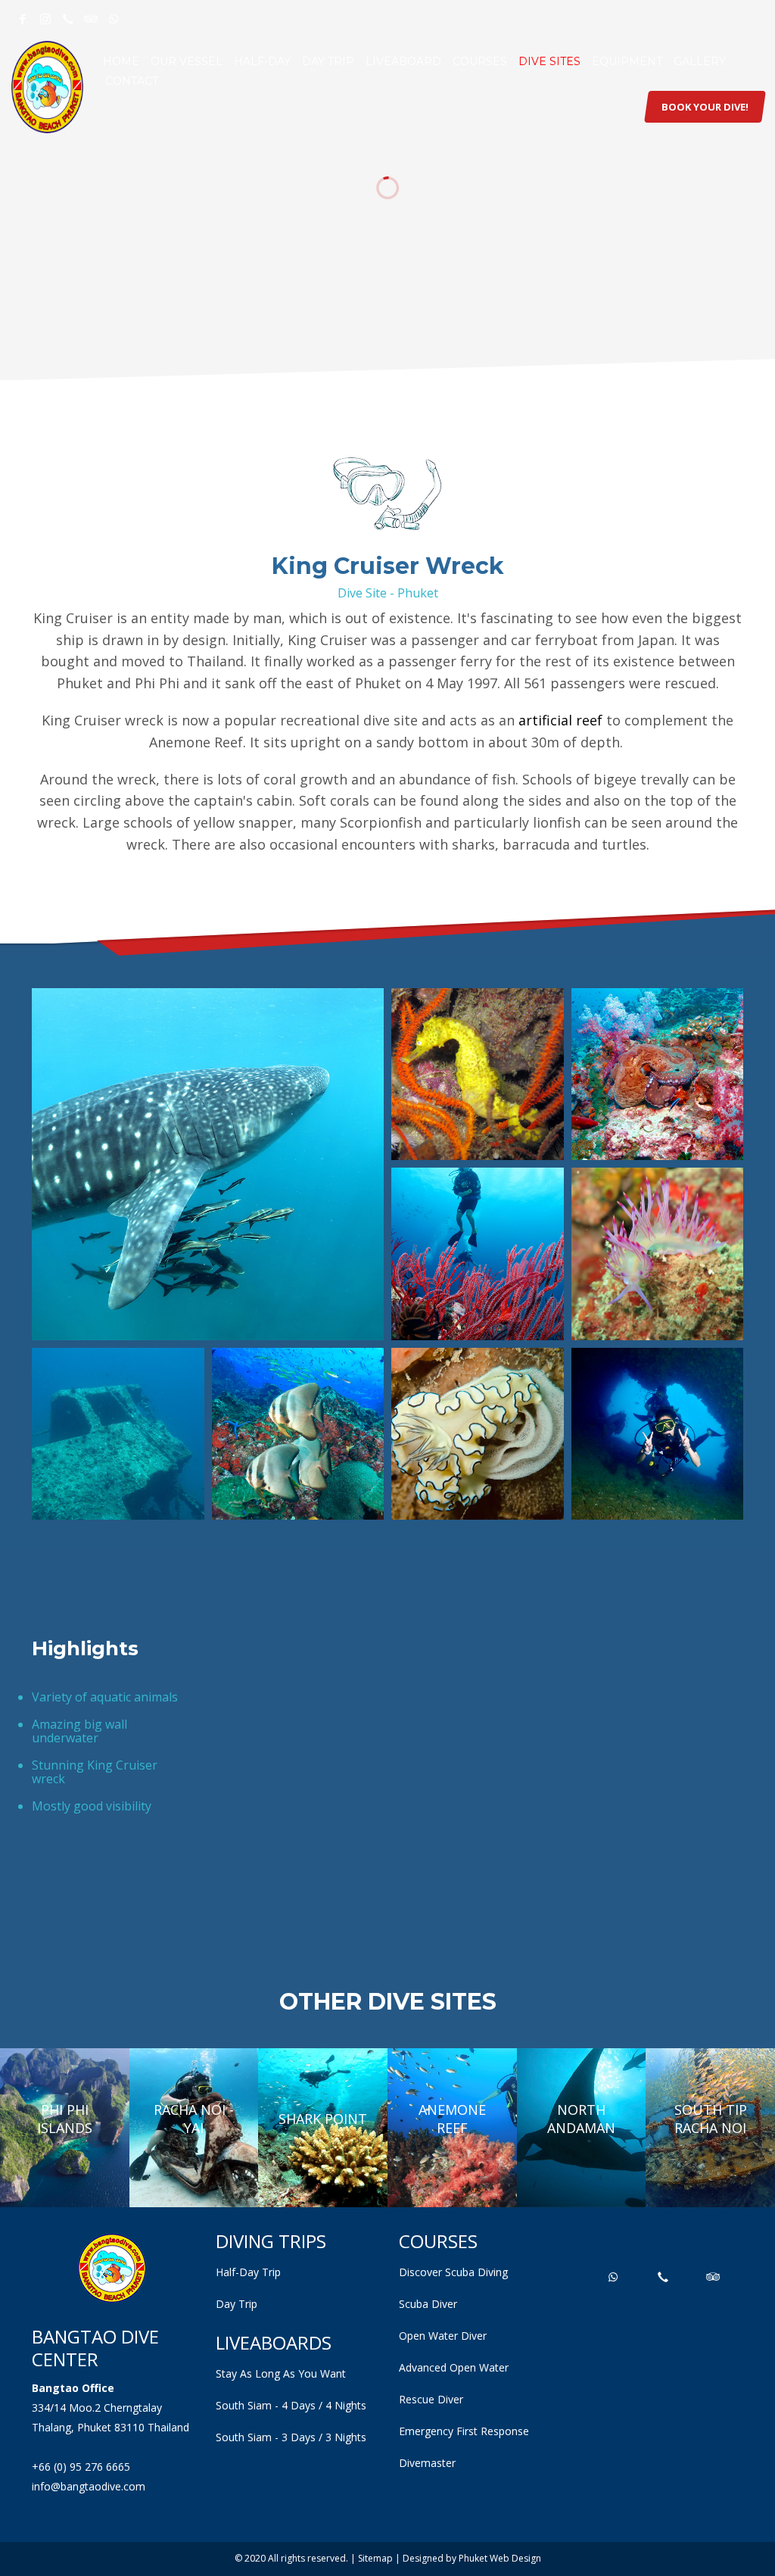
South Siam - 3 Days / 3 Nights (291, 2437)
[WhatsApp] (114, 19)
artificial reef (560, 720)
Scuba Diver (428, 2304)
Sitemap (375, 2558)
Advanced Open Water (454, 2367)
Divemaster (427, 2463)
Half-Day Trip (248, 2272)
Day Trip (237, 2304)
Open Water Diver (443, 2336)
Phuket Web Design (500, 2558)
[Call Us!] (68, 19)
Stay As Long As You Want (281, 2373)
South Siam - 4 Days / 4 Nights (291, 2405)
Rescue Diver (431, 2399)
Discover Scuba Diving (453, 2272)
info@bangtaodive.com (89, 2486)
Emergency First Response (464, 2431)
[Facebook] (23, 19)
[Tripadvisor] (91, 19)
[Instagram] (45, 19)
